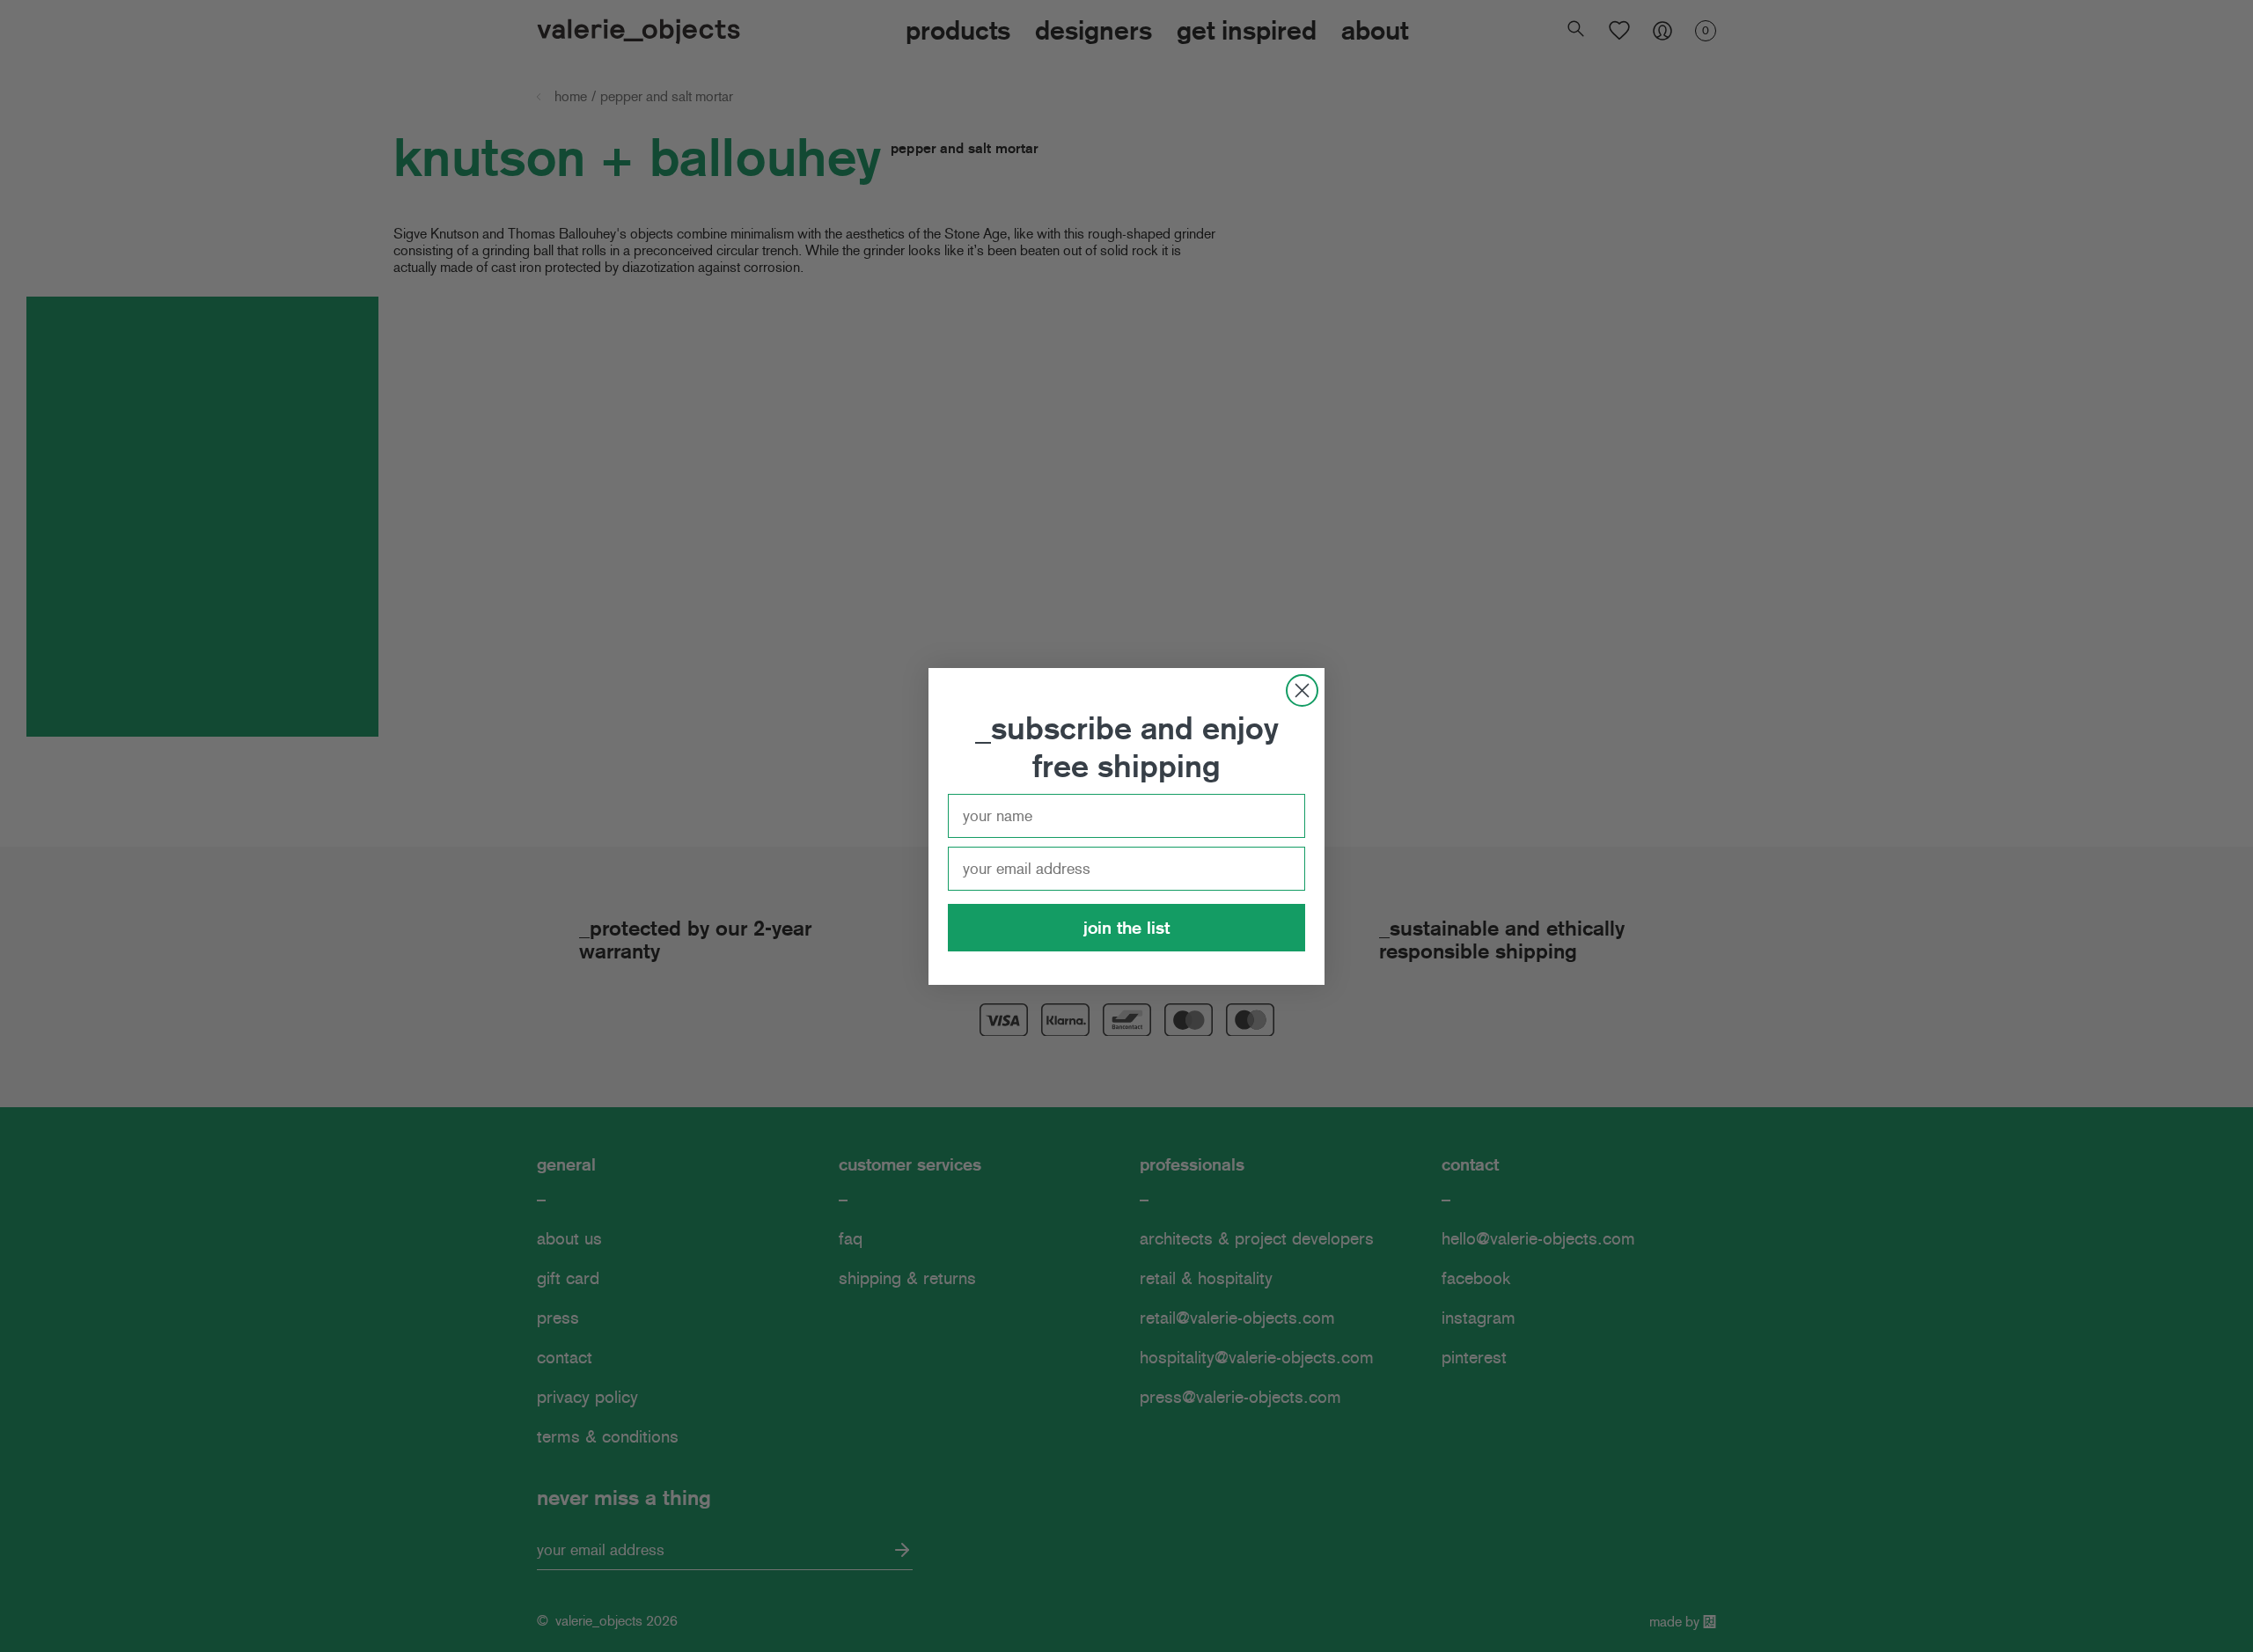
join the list (1126, 928)
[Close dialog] (1302, 690)
